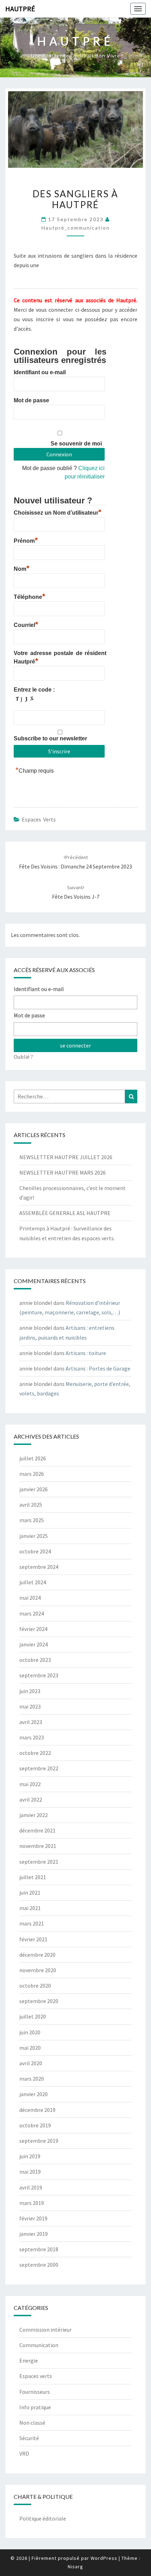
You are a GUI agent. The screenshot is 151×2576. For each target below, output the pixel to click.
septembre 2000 (39, 2265)
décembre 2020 (37, 1955)
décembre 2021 (37, 1830)
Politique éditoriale (43, 2518)
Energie (29, 2360)
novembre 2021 (38, 1846)
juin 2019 (30, 2156)
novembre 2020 (38, 1970)
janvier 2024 (34, 1644)
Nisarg (75, 2567)
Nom (22, 568)
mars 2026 (32, 1474)
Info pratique (35, 2407)
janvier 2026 (34, 1489)
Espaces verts (39, 819)
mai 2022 (30, 1784)
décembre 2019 (37, 2110)
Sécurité (29, 2438)
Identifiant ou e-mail (40, 372)
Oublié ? (23, 1057)
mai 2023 (30, 1706)
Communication (39, 2345)
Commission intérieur (45, 2330)
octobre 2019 (35, 2125)
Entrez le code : (34, 690)
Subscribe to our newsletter (50, 738)
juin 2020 (30, 2032)
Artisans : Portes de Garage (98, 1368)
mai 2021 (30, 1908)
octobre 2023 (35, 1660)
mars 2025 (32, 1520)
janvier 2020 (34, 2094)
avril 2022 (31, 1799)
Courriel (26, 624)
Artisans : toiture (86, 1353)
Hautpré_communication (76, 228)
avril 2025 (31, 1505)
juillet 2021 (33, 1877)
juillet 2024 (33, 1582)
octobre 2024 (35, 1551)
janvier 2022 (34, 1815)
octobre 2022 (35, 1753)
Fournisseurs (35, 2392)
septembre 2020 (39, 2001)
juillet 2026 (33, 1458)
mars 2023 (32, 1737)
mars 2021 (32, 1923)
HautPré (20, 9)
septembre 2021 (39, 1862)
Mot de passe (31, 400)
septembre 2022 (39, 1768)
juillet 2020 (33, 2016)
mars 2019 (32, 2203)
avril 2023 (31, 1722)
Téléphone (29, 596)
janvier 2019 (34, 2234)
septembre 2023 (39, 1675)
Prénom (26, 540)
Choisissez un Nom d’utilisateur (58, 512)
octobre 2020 (35, 1986)
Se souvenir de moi (76, 444)
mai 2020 (30, 2048)
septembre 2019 (39, 2141)
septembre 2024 (39, 1567)
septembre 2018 (39, 2249)
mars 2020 (32, 2079)
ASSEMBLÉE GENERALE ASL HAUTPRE (65, 1213)
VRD (24, 2453)
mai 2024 (30, 1598)
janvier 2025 (34, 1536)
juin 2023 (30, 1691)
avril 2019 (31, 2187)
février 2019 (33, 2218)
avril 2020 (31, 2063)
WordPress (104, 2558)
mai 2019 (30, 2172)
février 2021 (33, 1939)
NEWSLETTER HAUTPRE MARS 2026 (63, 1173)
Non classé (32, 2423)
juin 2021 (30, 1893)
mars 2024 (32, 1613)
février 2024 (33, 1629)
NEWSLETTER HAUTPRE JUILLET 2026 (66, 1157)
